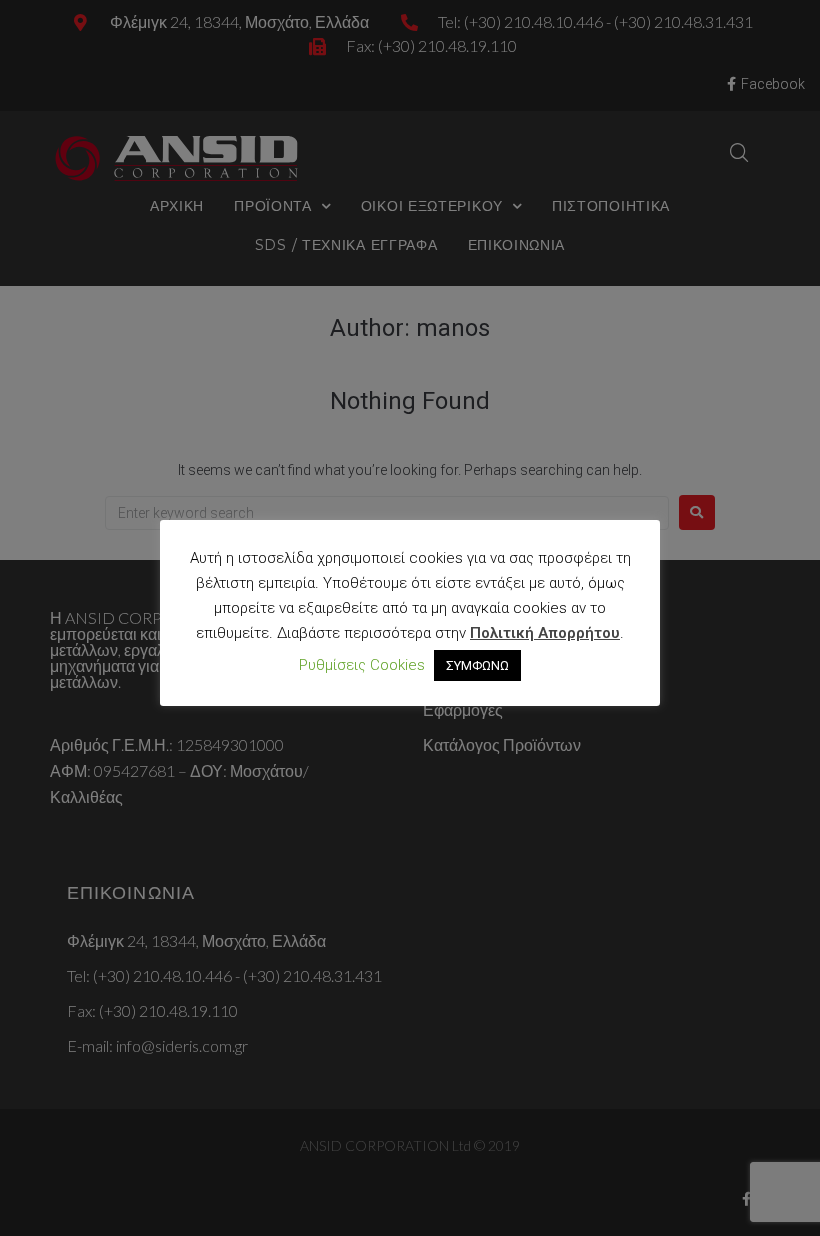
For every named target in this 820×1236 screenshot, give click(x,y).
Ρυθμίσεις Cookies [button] (362, 665)
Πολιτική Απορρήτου (545, 633)
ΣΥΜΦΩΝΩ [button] (477, 665)
